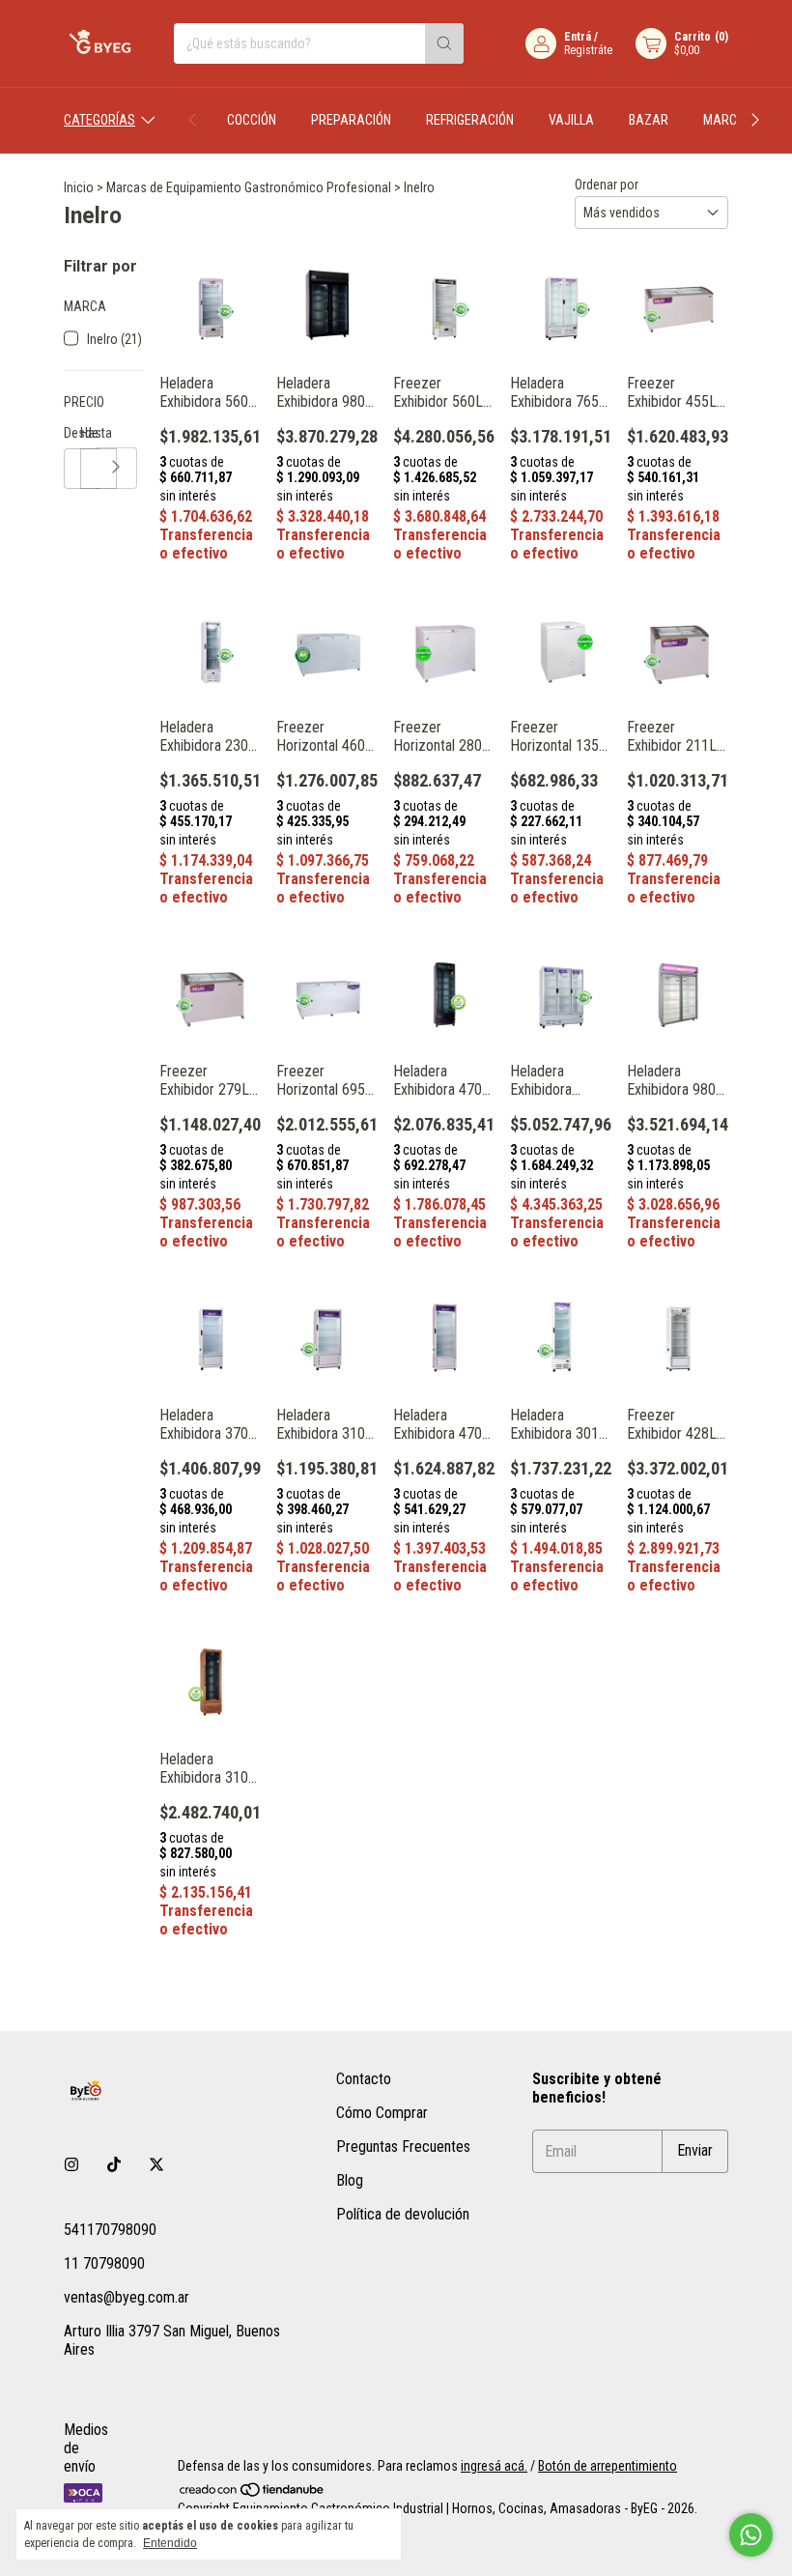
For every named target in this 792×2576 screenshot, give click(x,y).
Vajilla (571, 120)
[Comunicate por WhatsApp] (751, 2535)
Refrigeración (470, 120)
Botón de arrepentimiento (608, 2466)
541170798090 (110, 2230)
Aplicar (116, 468)
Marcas (728, 120)
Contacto (364, 2079)
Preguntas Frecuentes (403, 2147)
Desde (72, 433)
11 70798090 (104, 2263)
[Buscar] (444, 43)
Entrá (578, 37)
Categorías (99, 120)
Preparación (351, 120)
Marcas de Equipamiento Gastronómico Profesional (249, 187)
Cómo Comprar (382, 2113)
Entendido (170, 2543)
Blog (350, 2180)
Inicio (79, 187)
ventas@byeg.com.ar (127, 2297)
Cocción (252, 120)
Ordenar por (607, 185)
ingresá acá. (494, 2466)
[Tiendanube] (253, 2493)
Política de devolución (403, 2214)
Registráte (588, 50)
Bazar (649, 120)
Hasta (88, 433)
